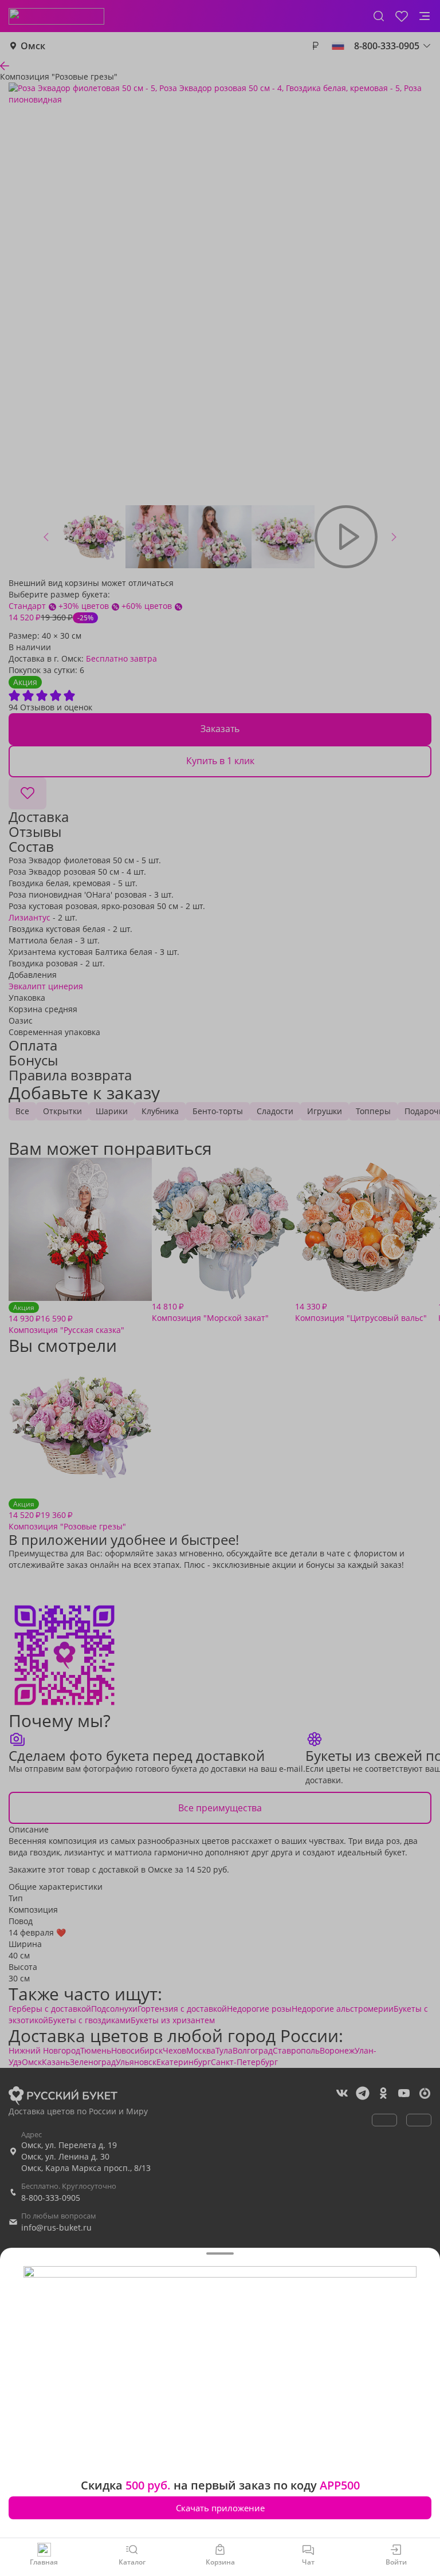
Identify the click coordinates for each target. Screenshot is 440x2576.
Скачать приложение (220, 2508)
